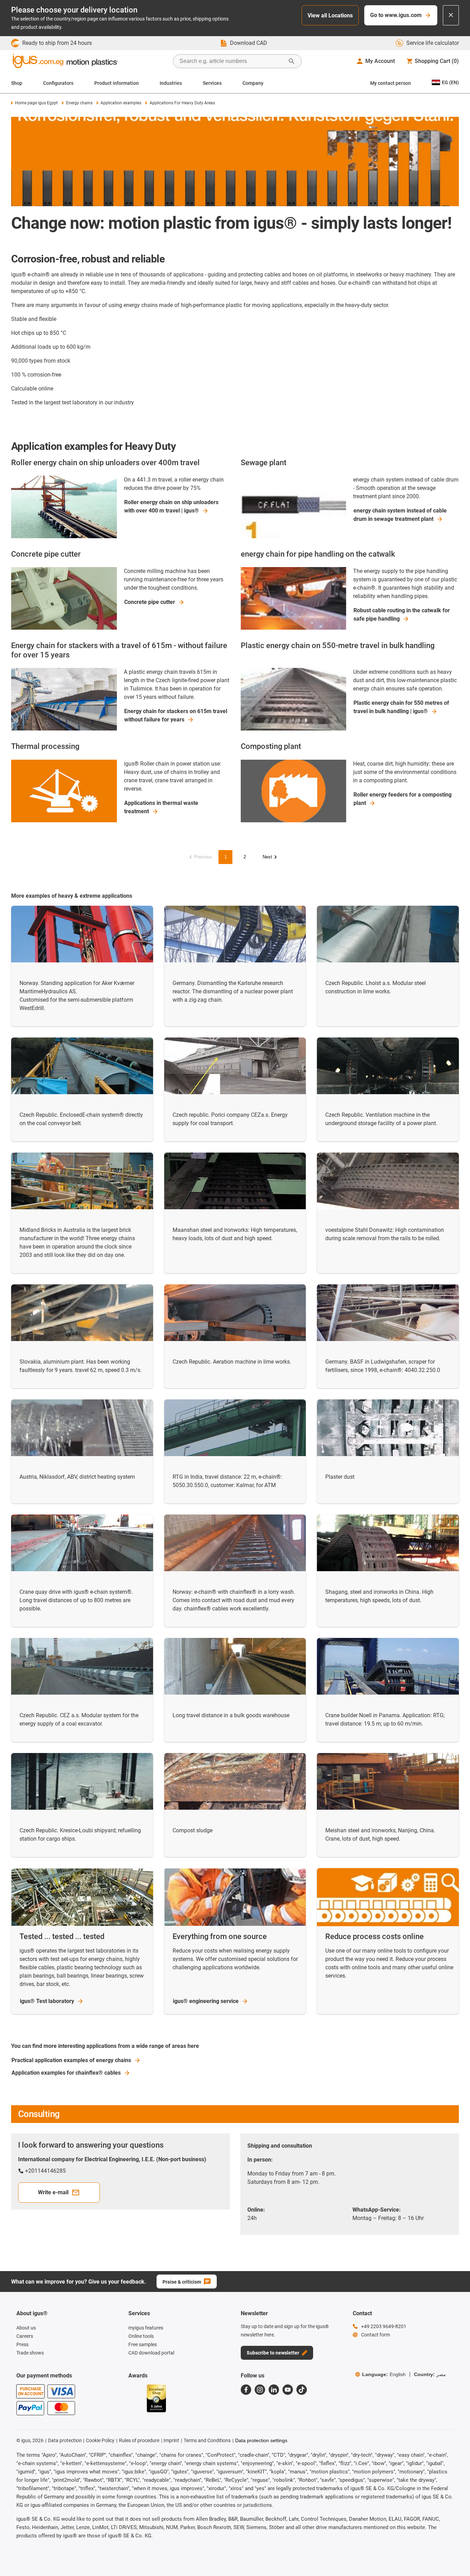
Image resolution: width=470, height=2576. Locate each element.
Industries (171, 83)
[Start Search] (292, 61)
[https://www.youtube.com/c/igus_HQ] (288, 2390)
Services (212, 83)
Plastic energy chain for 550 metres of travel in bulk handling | (401, 707)
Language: (384, 2374)
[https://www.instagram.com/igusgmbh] (260, 2390)
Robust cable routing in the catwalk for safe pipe (402, 615)
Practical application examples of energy (71, 2060)
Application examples (121, 103)
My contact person (391, 83)
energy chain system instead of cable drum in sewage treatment (400, 515)
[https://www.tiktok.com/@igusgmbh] (302, 2390)
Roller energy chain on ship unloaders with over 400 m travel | (171, 506)
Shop (17, 83)
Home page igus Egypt (36, 103)
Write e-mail (53, 2192)
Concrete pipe (150, 602)
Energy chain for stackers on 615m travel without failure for (176, 715)
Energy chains (79, 103)
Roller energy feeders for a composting (403, 799)
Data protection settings (261, 2440)
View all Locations (330, 15)
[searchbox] (232, 61)
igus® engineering (206, 2001)
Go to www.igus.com (396, 15)
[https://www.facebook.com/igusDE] (246, 2390)
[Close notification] (451, 15)
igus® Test (47, 2001)
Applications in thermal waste (161, 807)
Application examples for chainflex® (66, 2073)
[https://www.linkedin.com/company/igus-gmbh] (274, 2390)
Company (253, 83)
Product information (117, 83)
